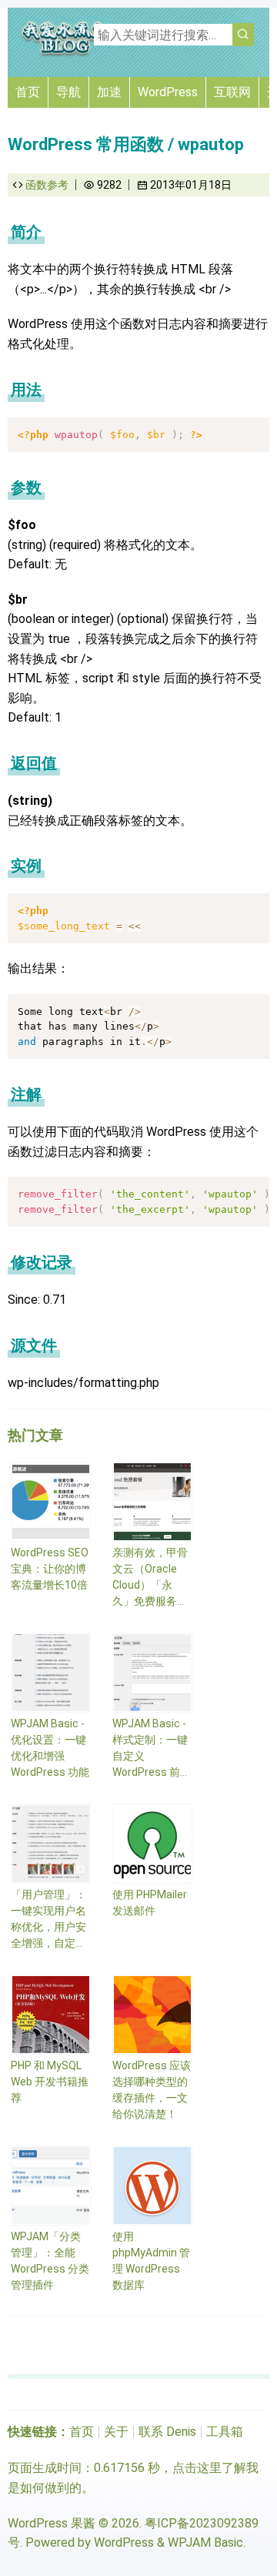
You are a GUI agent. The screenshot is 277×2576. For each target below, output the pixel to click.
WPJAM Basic (205, 2543)
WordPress (168, 92)
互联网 (232, 92)
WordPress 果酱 (52, 2523)
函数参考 (47, 185)
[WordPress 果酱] (65, 54)
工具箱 (225, 2432)
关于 (116, 2432)
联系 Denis (167, 2432)
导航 (68, 92)
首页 (28, 92)
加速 (109, 92)
